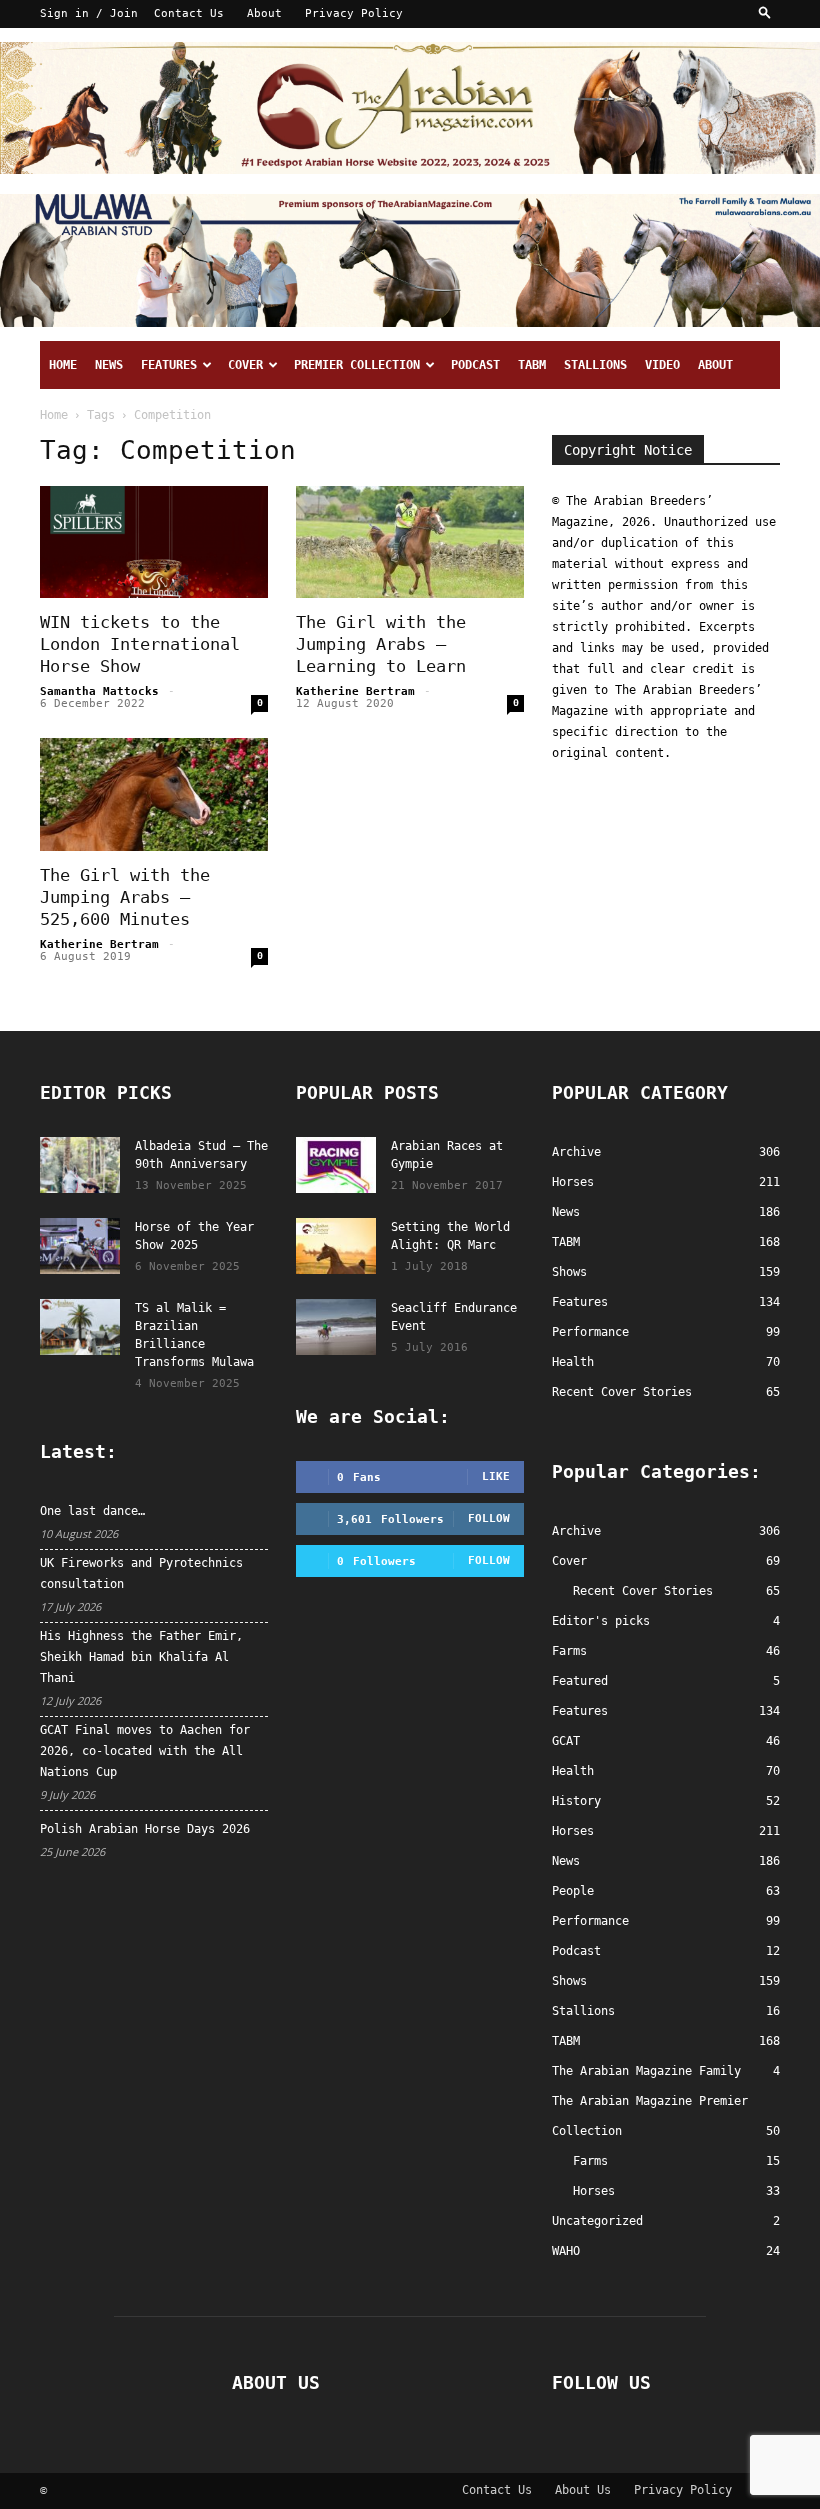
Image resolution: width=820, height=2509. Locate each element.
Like (496, 1476)
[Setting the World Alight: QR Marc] (336, 1246)
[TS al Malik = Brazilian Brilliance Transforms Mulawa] (80, 1327)
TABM (532, 365)
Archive (576, 1531)
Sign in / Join (89, 13)
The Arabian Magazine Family (646, 2071)
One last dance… (92, 1511)
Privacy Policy (354, 13)
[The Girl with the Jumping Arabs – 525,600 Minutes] (154, 794)
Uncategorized (597, 2221)
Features (169, 365)
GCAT (566, 1741)
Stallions (595, 365)
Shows (569, 1981)
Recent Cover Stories (643, 1591)
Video (662, 365)
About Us (583, 2490)
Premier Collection (357, 365)
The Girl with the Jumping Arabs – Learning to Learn (381, 644)
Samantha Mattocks (99, 691)
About (264, 13)
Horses (573, 1831)
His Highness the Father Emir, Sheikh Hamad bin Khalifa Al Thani (141, 1657)
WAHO (566, 2251)
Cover (245, 365)
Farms (569, 1651)
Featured (580, 1681)
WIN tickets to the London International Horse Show (140, 644)
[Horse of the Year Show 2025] (80, 1246)
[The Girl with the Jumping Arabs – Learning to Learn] (410, 542)
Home (63, 365)
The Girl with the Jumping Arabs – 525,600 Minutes (125, 897)
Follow (489, 1518)
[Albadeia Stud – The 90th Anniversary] (80, 1165)
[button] (765, 13)
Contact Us (189, 13)
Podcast (475, 365)
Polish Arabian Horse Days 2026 (145, 1829)
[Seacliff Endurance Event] (336, 1327)
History (576, 1801)
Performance (590, 1921)
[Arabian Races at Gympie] (336, 1165)
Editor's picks (601, 1621)
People (573, 1891)
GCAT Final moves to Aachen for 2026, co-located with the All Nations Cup (145, 1751)
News (109, 365)
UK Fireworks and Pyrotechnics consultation (141, 1573)
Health (573, 1771)
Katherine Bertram (355, 691)
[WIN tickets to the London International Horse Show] (154, 542)
